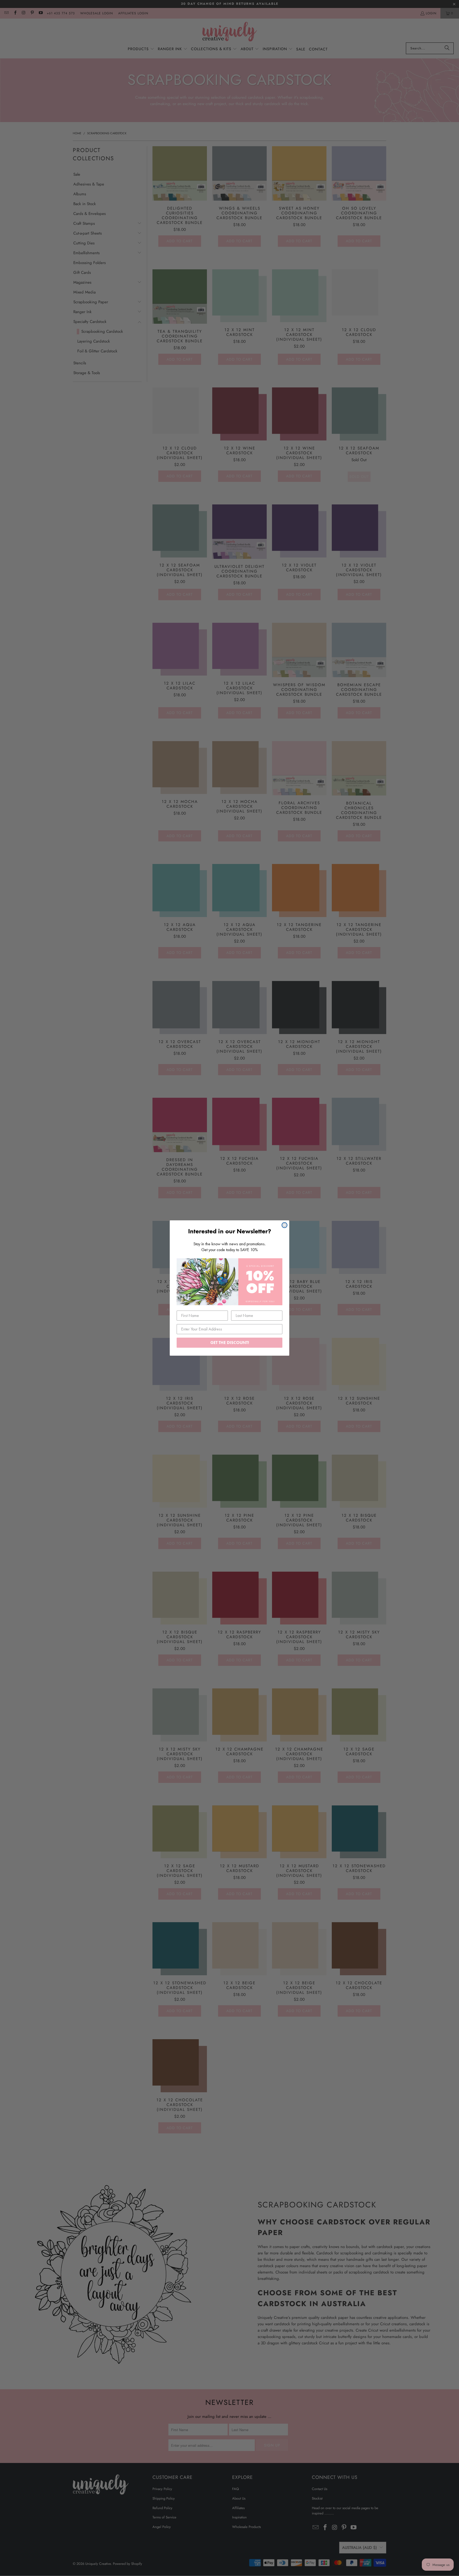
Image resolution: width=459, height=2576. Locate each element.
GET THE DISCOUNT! (230, 1343)
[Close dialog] (284, 1225)
